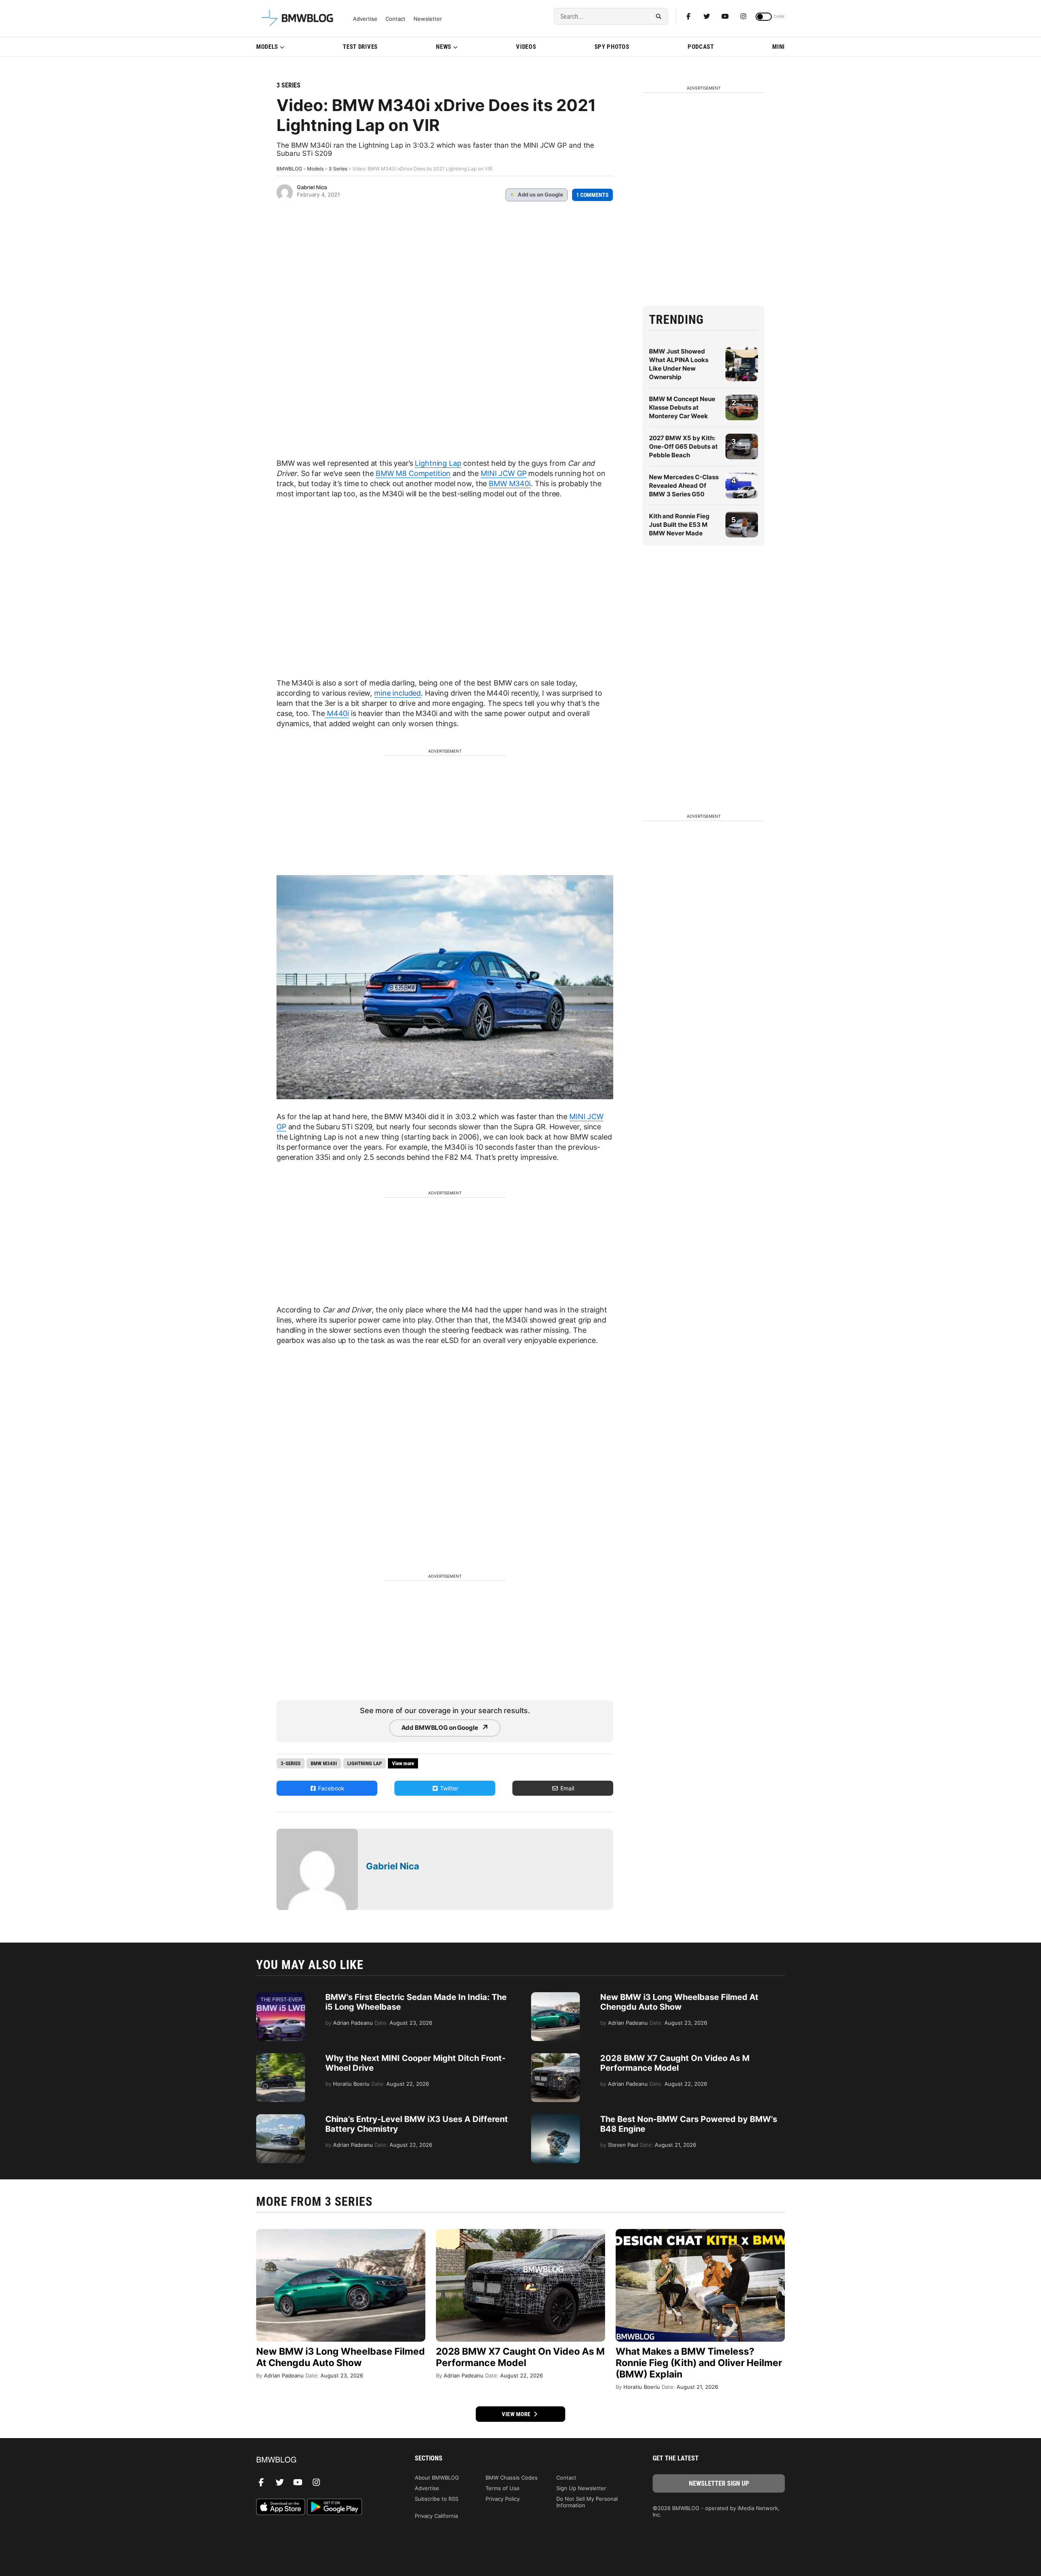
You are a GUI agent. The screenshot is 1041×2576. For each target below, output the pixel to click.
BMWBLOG (289, 169)
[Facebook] (688, 16)
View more (517, 2414)
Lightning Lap (438, 463)
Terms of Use (503, 2488)
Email (566, 1788)
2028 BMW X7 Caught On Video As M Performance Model (675, 2063)
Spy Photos (612, 47)
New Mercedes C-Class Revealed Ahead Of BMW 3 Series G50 (684, 486)
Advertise (365, 19)
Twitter (448, 1788)
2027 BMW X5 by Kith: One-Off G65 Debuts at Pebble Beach (683, 446)
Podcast (701, 47)
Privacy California (436, 2516)
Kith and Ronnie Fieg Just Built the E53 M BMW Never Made (679, 525)
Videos (526, 47)
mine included (397, 693)
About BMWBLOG (437, 2478)
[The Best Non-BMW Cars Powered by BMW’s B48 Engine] (555, 2118)
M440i (337, 713)
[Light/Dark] (764, 17)
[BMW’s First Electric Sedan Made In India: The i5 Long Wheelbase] (281, 1996)
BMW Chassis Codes (512, 2478)
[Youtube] (725, 16)
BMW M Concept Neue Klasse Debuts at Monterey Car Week (682, 407)
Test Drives (360, 47)
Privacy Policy (503, 2499)
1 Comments (592, 195)
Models (267, 47)
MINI (779, 47)
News (444, 47)
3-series (291, 1763)
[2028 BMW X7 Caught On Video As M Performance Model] (555, 2057)
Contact (395, 19)
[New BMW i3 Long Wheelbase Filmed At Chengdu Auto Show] (555, 1996)
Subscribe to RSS (437, 2499)
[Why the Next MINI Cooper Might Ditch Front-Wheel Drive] (281, 2057)
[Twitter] (707, 16)
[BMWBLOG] (322, 2460)
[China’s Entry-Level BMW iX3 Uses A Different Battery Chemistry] (281, 2118)
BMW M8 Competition (413, 473)
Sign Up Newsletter (581, 2488)
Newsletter (428, 19)
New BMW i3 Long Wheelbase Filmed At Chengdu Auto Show (679, 2002)
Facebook (330, 1788)
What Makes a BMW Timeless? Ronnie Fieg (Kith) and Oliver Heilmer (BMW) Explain (699, 2363)
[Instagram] (743, 16)
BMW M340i (510, 484)
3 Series (289, 85)
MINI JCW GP (503, 473)
